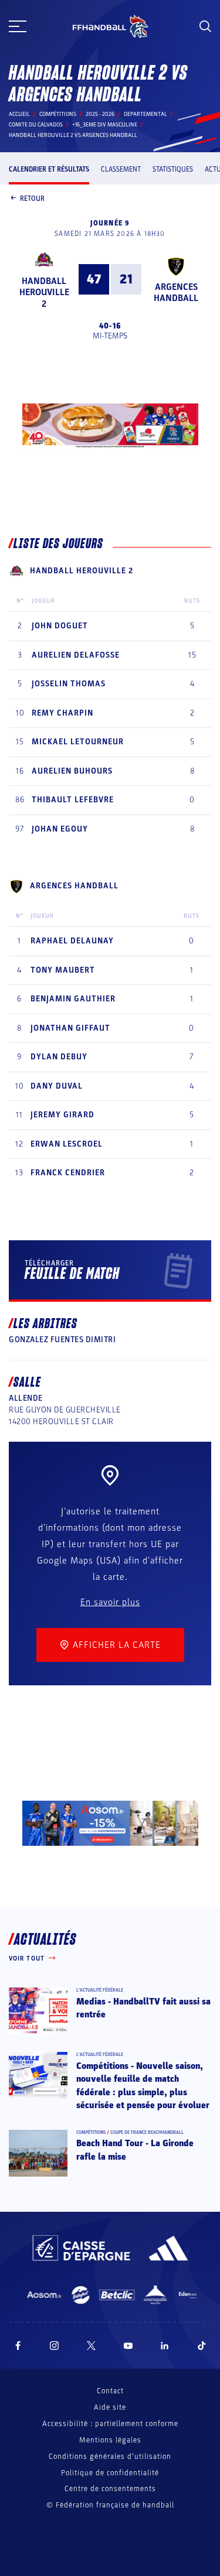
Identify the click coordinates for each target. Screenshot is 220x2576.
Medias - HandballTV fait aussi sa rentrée (143, 2008)
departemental (145, 114)
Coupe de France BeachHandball (147, 2132)
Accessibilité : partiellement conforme (110, 2424)
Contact (110, 2391)
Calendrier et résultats (49, 169)
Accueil (19, 114)
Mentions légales (110, 2440)
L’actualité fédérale (100, 1990)
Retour (32, 199)
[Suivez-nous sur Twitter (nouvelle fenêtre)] (91, 2346)
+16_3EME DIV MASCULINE (105, 125)
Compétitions (58, 114)
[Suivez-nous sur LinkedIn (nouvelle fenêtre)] (165, 2346)
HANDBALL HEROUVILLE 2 (44, 292)
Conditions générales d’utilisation (110, 2457)
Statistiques (173, 169)
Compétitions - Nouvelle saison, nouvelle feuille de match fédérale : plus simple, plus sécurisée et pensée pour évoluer (143, 2086)
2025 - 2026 (100, 114)
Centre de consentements (110, 2489)
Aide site (110, 2407)
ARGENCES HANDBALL (176, 293)
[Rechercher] (205, 26)
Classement (121, 169)
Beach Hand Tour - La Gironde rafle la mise (135, 2150)
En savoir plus (110, 1602)
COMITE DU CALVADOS (36, 125)
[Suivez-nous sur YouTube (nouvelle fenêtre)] (128, 2346)
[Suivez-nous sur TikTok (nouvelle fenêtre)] (202, 2346)
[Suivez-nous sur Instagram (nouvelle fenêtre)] (55, 2346)
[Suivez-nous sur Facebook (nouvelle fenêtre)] (18, 2346)
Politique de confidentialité (110, 2473)
